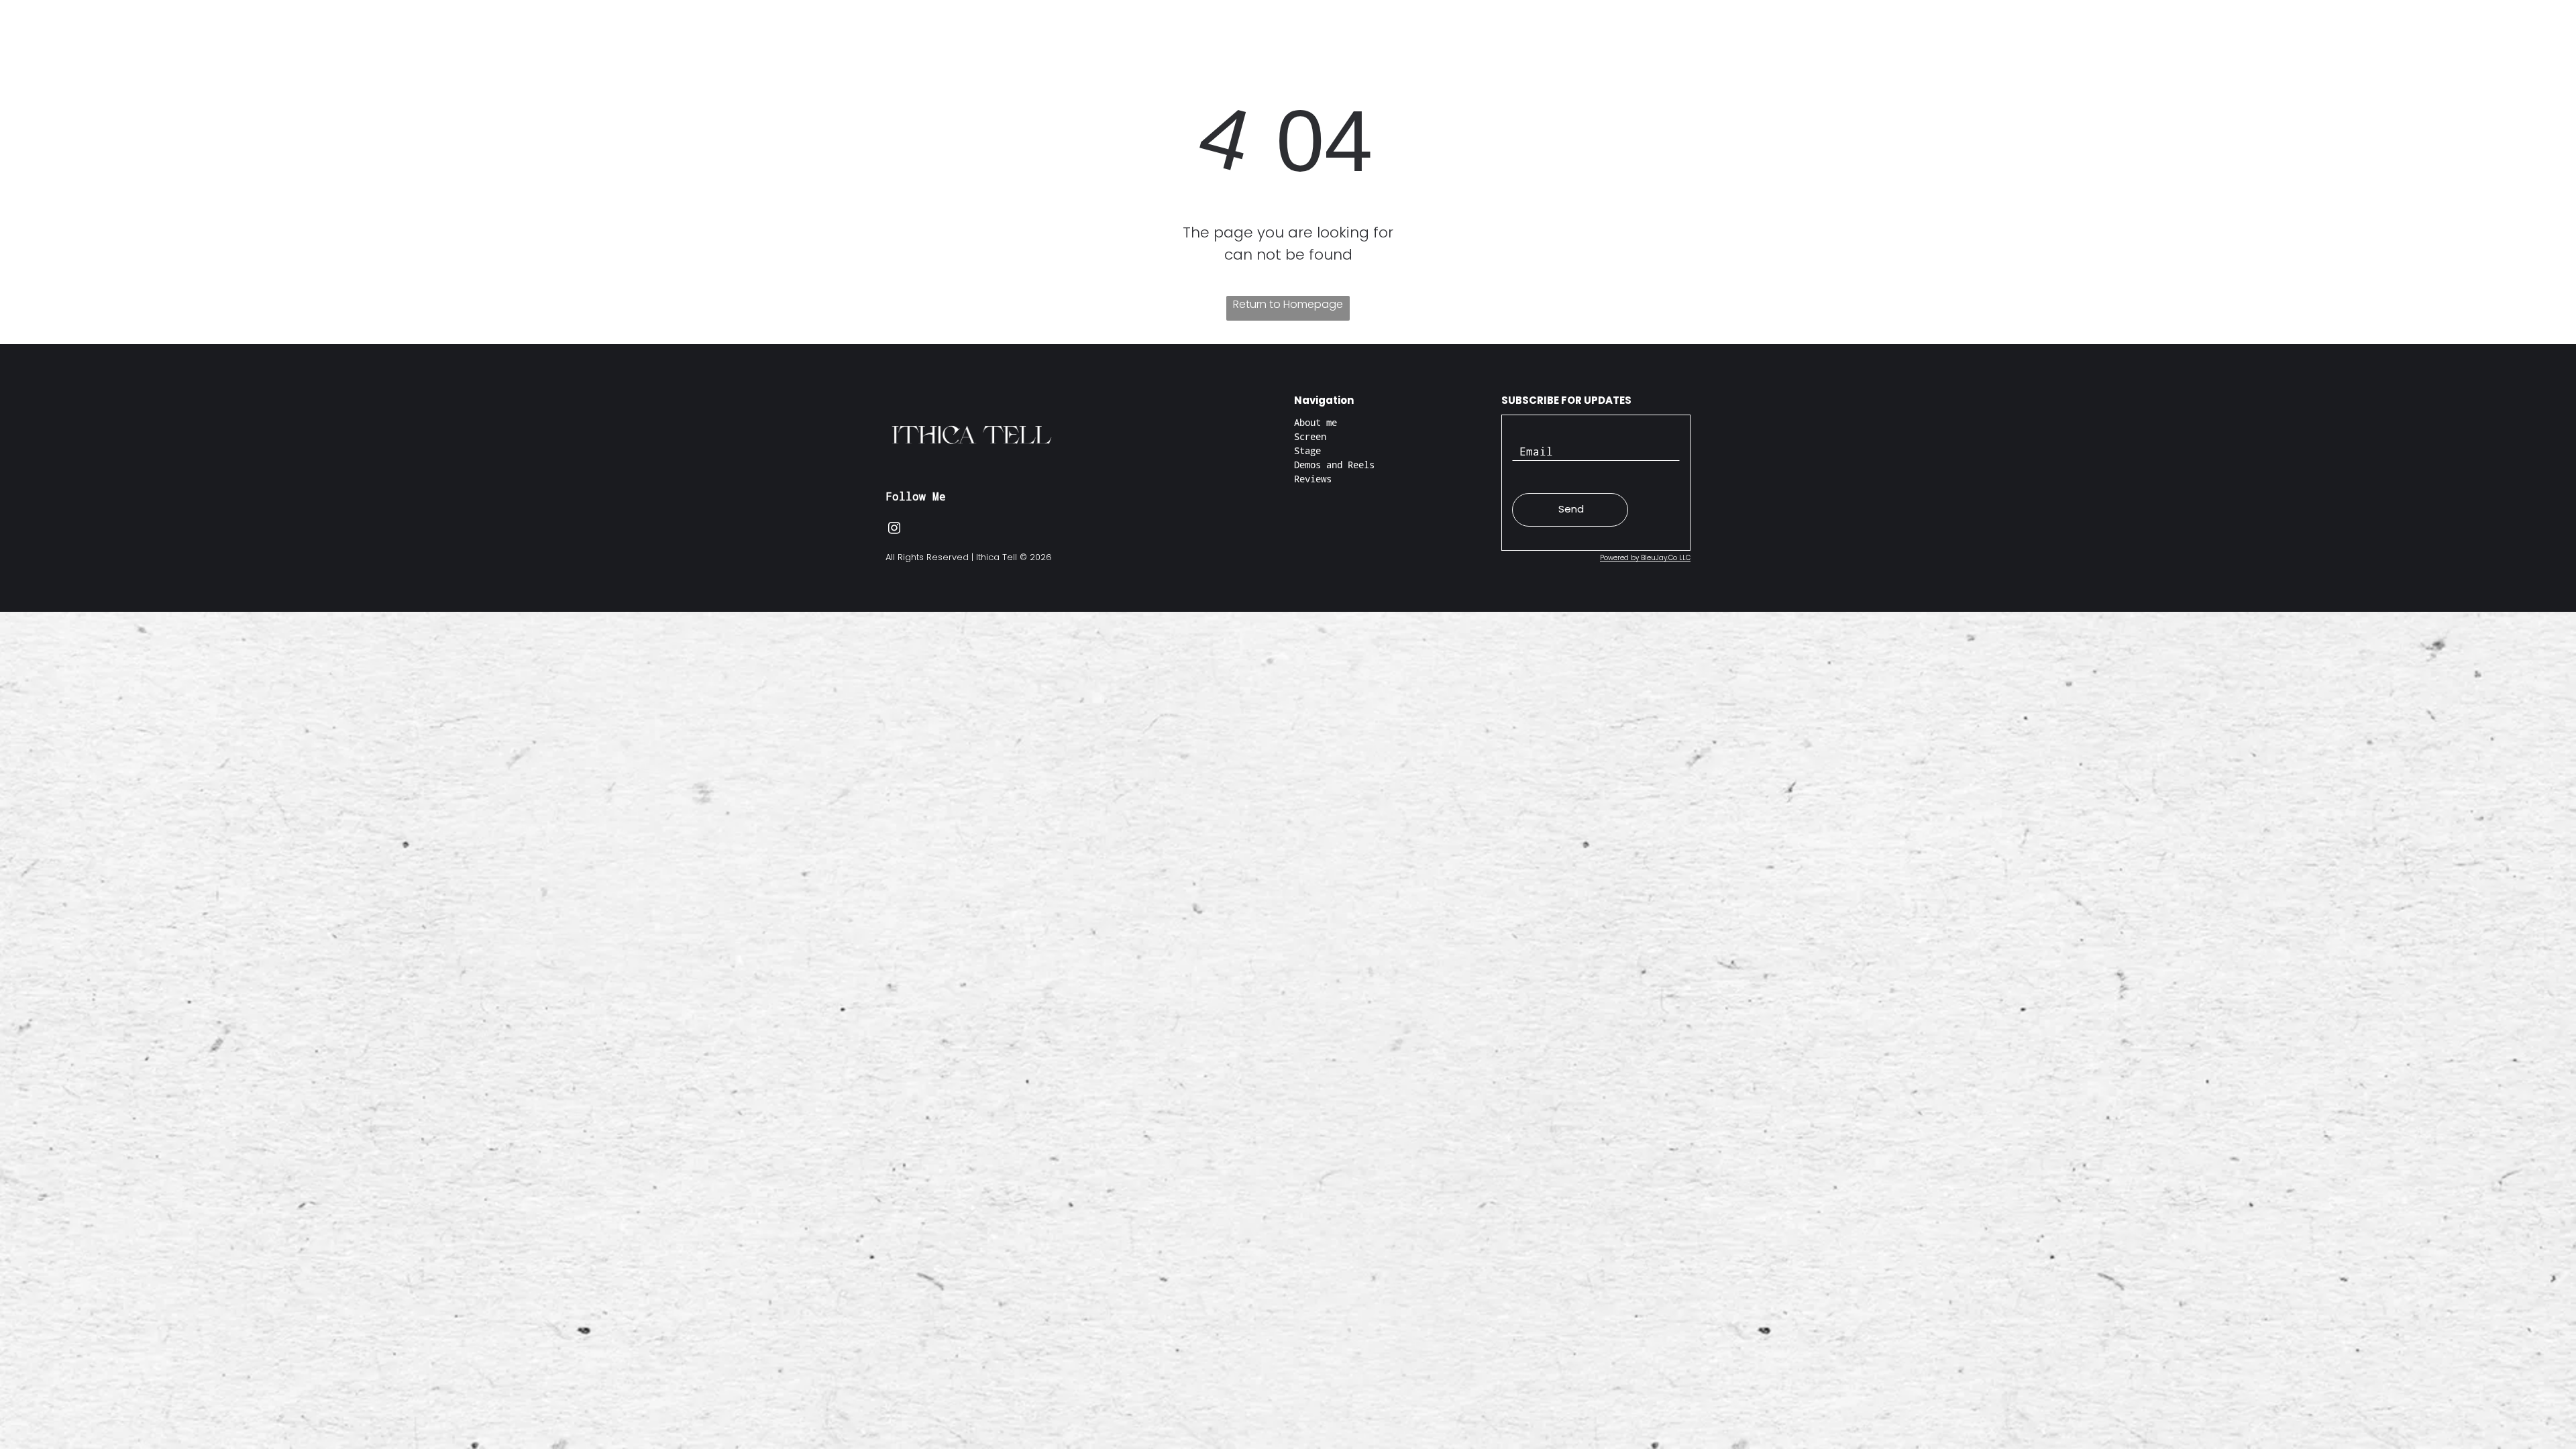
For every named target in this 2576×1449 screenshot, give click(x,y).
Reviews (1313, 479)
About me (1316, 422)
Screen (1310, 436)
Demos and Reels (1334, 465)
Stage (1307, 450)
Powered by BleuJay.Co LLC (1645, 558)
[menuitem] (1127, 47)
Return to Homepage (1288, 304)
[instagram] (894, 530)
